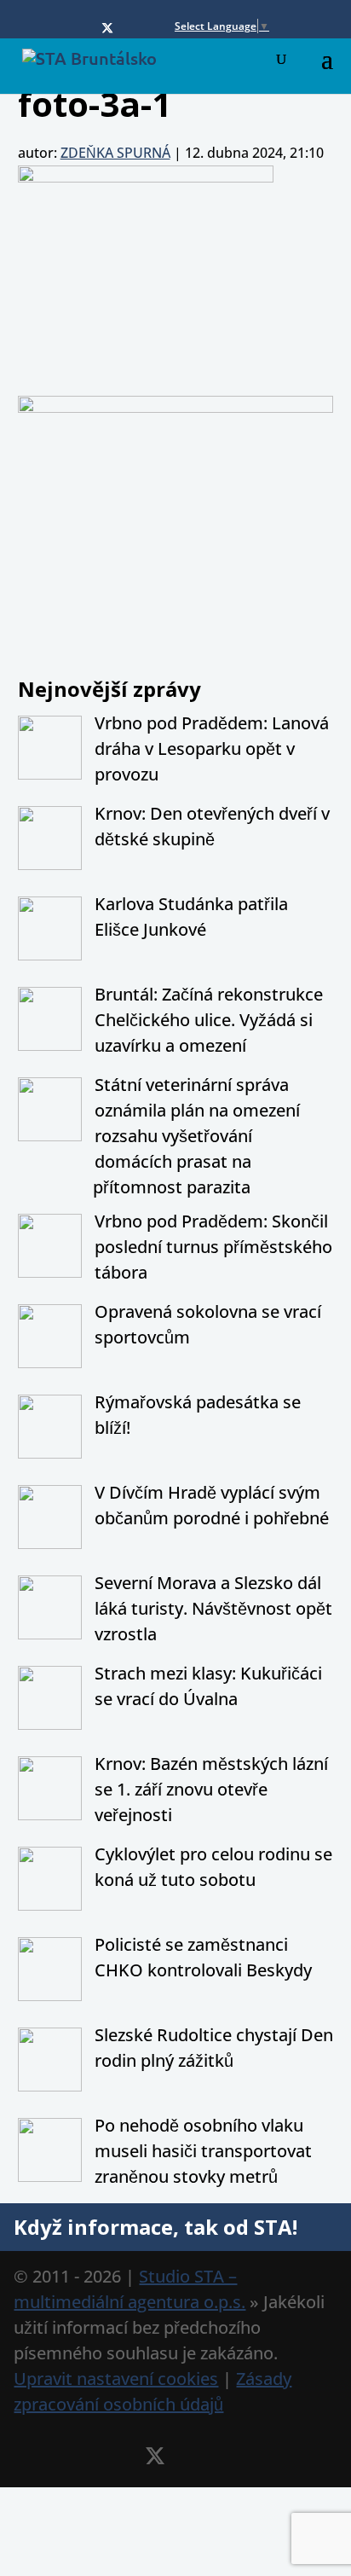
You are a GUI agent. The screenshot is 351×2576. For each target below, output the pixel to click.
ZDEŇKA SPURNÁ (115, 153)
